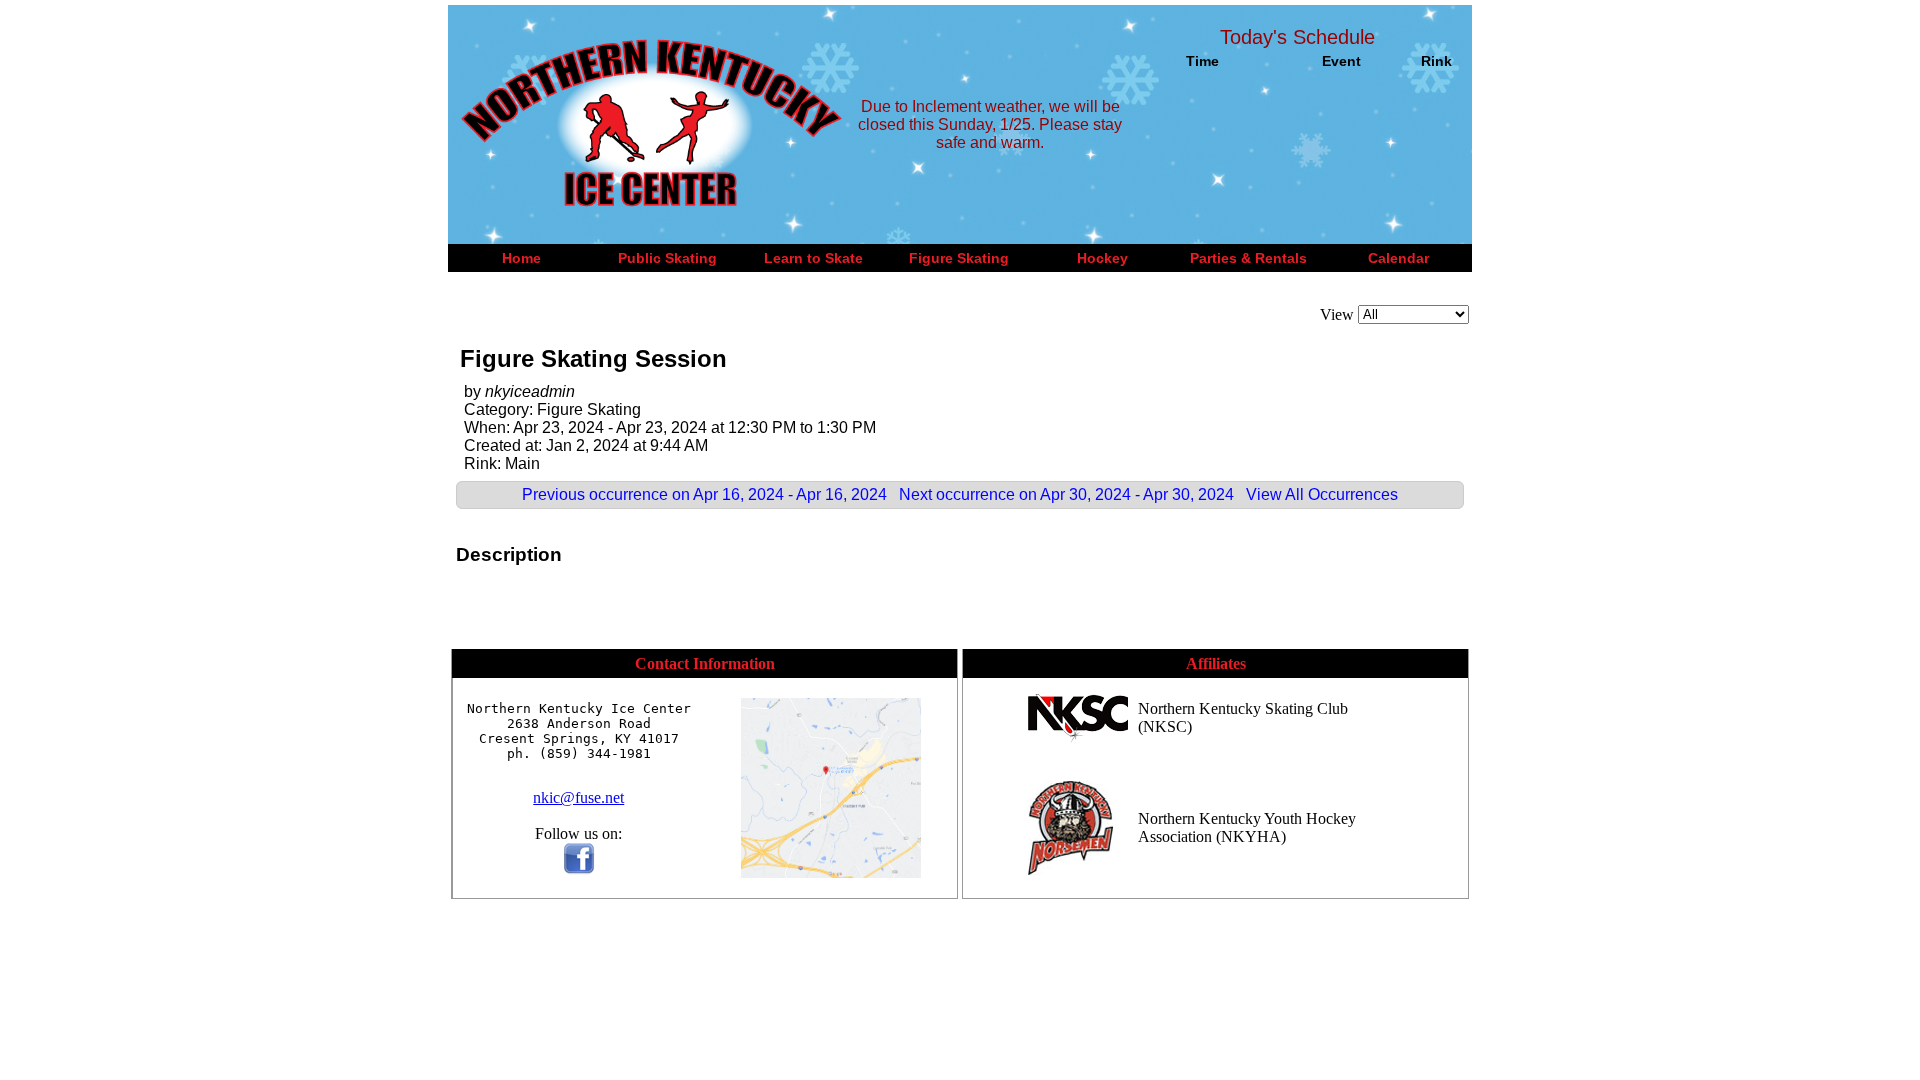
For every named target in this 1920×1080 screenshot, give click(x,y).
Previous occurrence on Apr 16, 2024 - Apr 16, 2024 (704, 494)
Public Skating (667, 258)
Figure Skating (959, 258)
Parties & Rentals (1248, 258)
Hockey (1102, 258)
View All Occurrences (1322, 494)
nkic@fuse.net (578, 797)
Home (521, 258)
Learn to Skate (813, 258)
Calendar (1398, 258)
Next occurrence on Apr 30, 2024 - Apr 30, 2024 (1066, 494)
